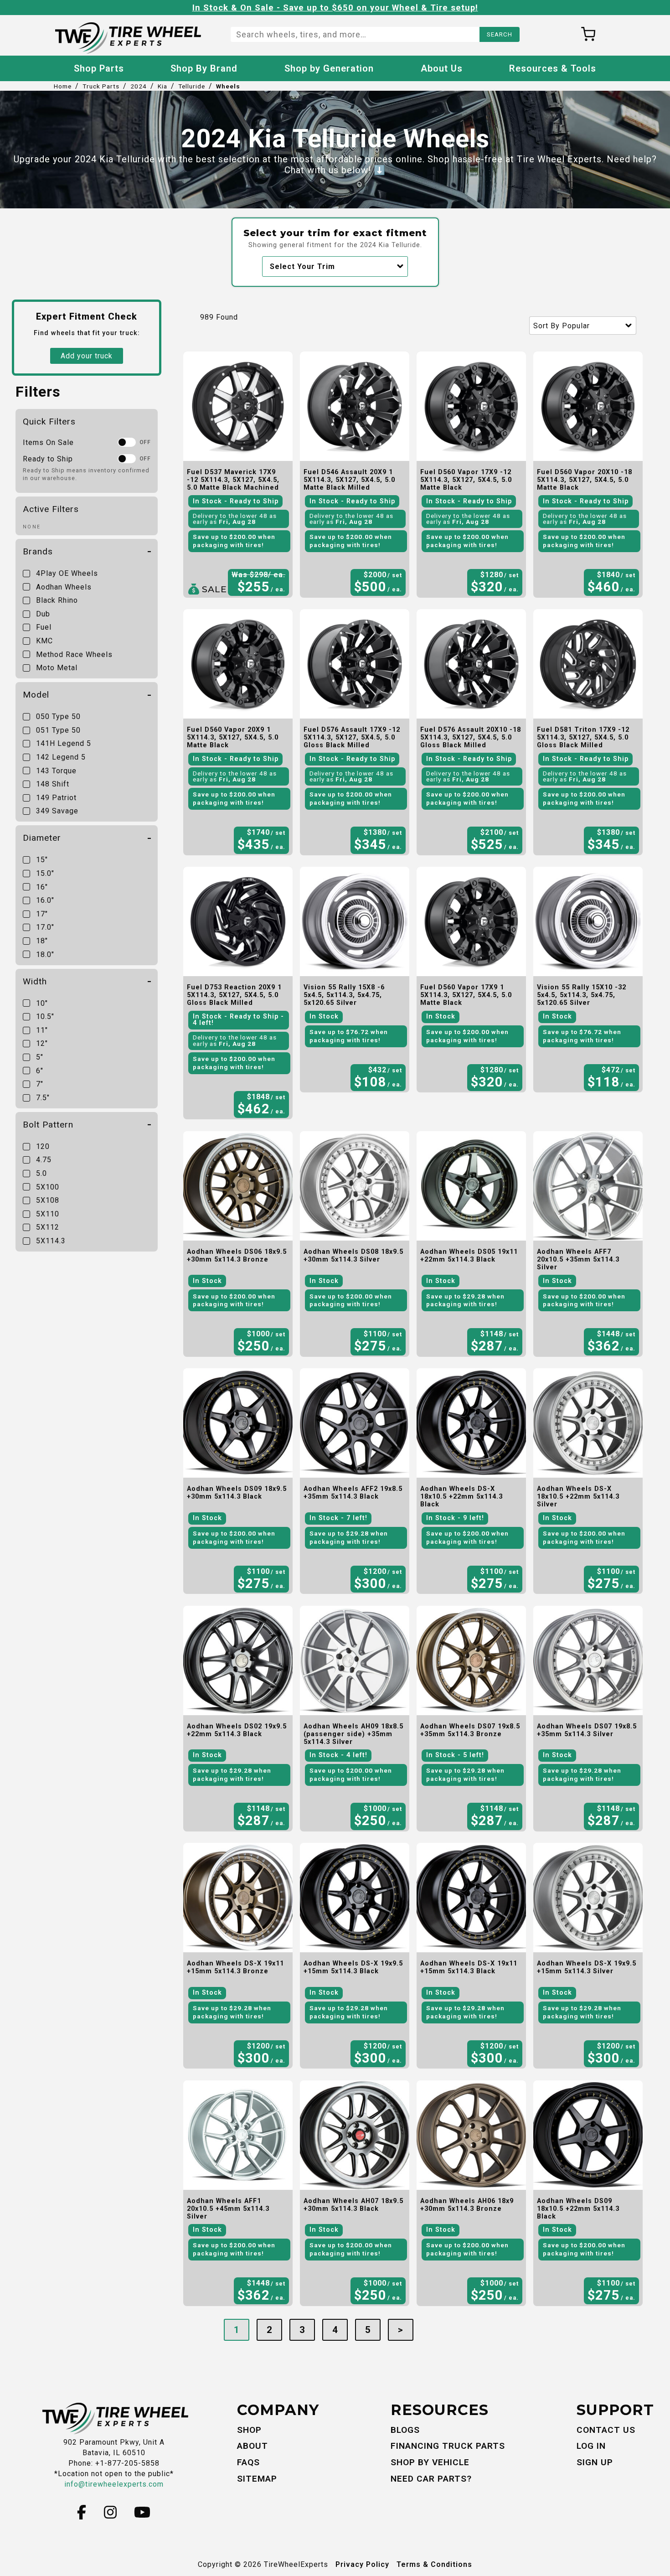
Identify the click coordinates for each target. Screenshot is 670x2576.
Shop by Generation (329, 68)
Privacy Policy (362, 2564)
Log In (591, 2446)
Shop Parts (99, 68)
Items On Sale (48, 442)
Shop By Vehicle (430, 2462)
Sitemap (257, 2479)
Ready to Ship (48, 459)
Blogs (405, 2430)
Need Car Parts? (431, 2479)
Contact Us (606, 2430)
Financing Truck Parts (448, 2446)
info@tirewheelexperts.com (114, 2484)
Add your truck (87, 356)
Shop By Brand (204, 68)
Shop (249, 2430)
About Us (442, 68)
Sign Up (595, 2462)
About (253, 2446)
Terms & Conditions (434, 2564)
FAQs (248, 2462)
